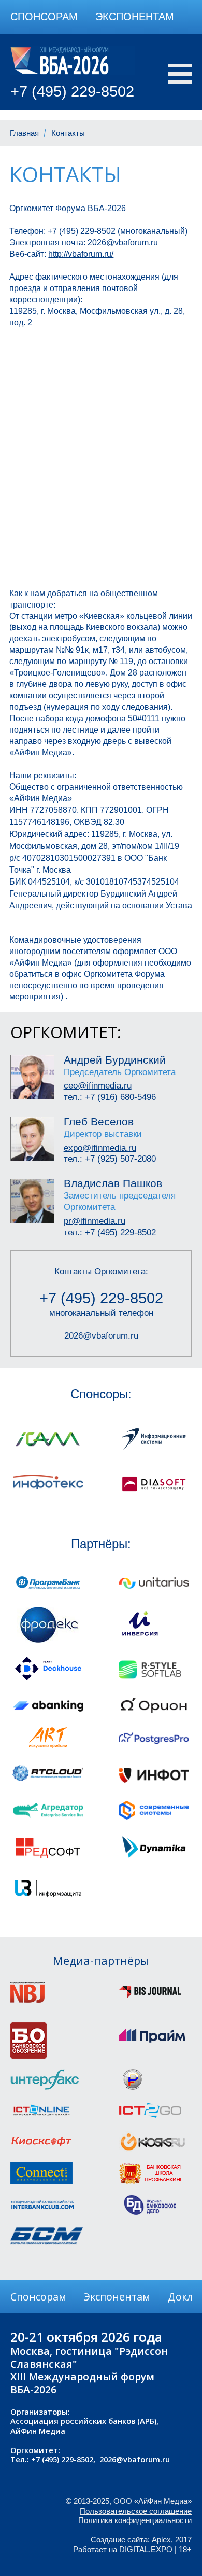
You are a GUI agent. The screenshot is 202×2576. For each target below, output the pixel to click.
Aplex (161, 2540)
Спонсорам (44, 17)
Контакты (68, 133)
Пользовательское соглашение (136, 2511)
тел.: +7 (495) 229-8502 (110, 1232)
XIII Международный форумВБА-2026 (82, 2383)
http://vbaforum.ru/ (81, 254)
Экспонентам (135, 17)
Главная (24, 133)
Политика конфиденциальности (135, 2520)
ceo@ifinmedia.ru (98, 1085)
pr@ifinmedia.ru (95, 1221)
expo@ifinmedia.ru (100, 1148)
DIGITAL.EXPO (146, 2550)
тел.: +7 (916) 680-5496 (110, 1097)
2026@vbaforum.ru (101, 1335)
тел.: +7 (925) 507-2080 (110, 1159)
